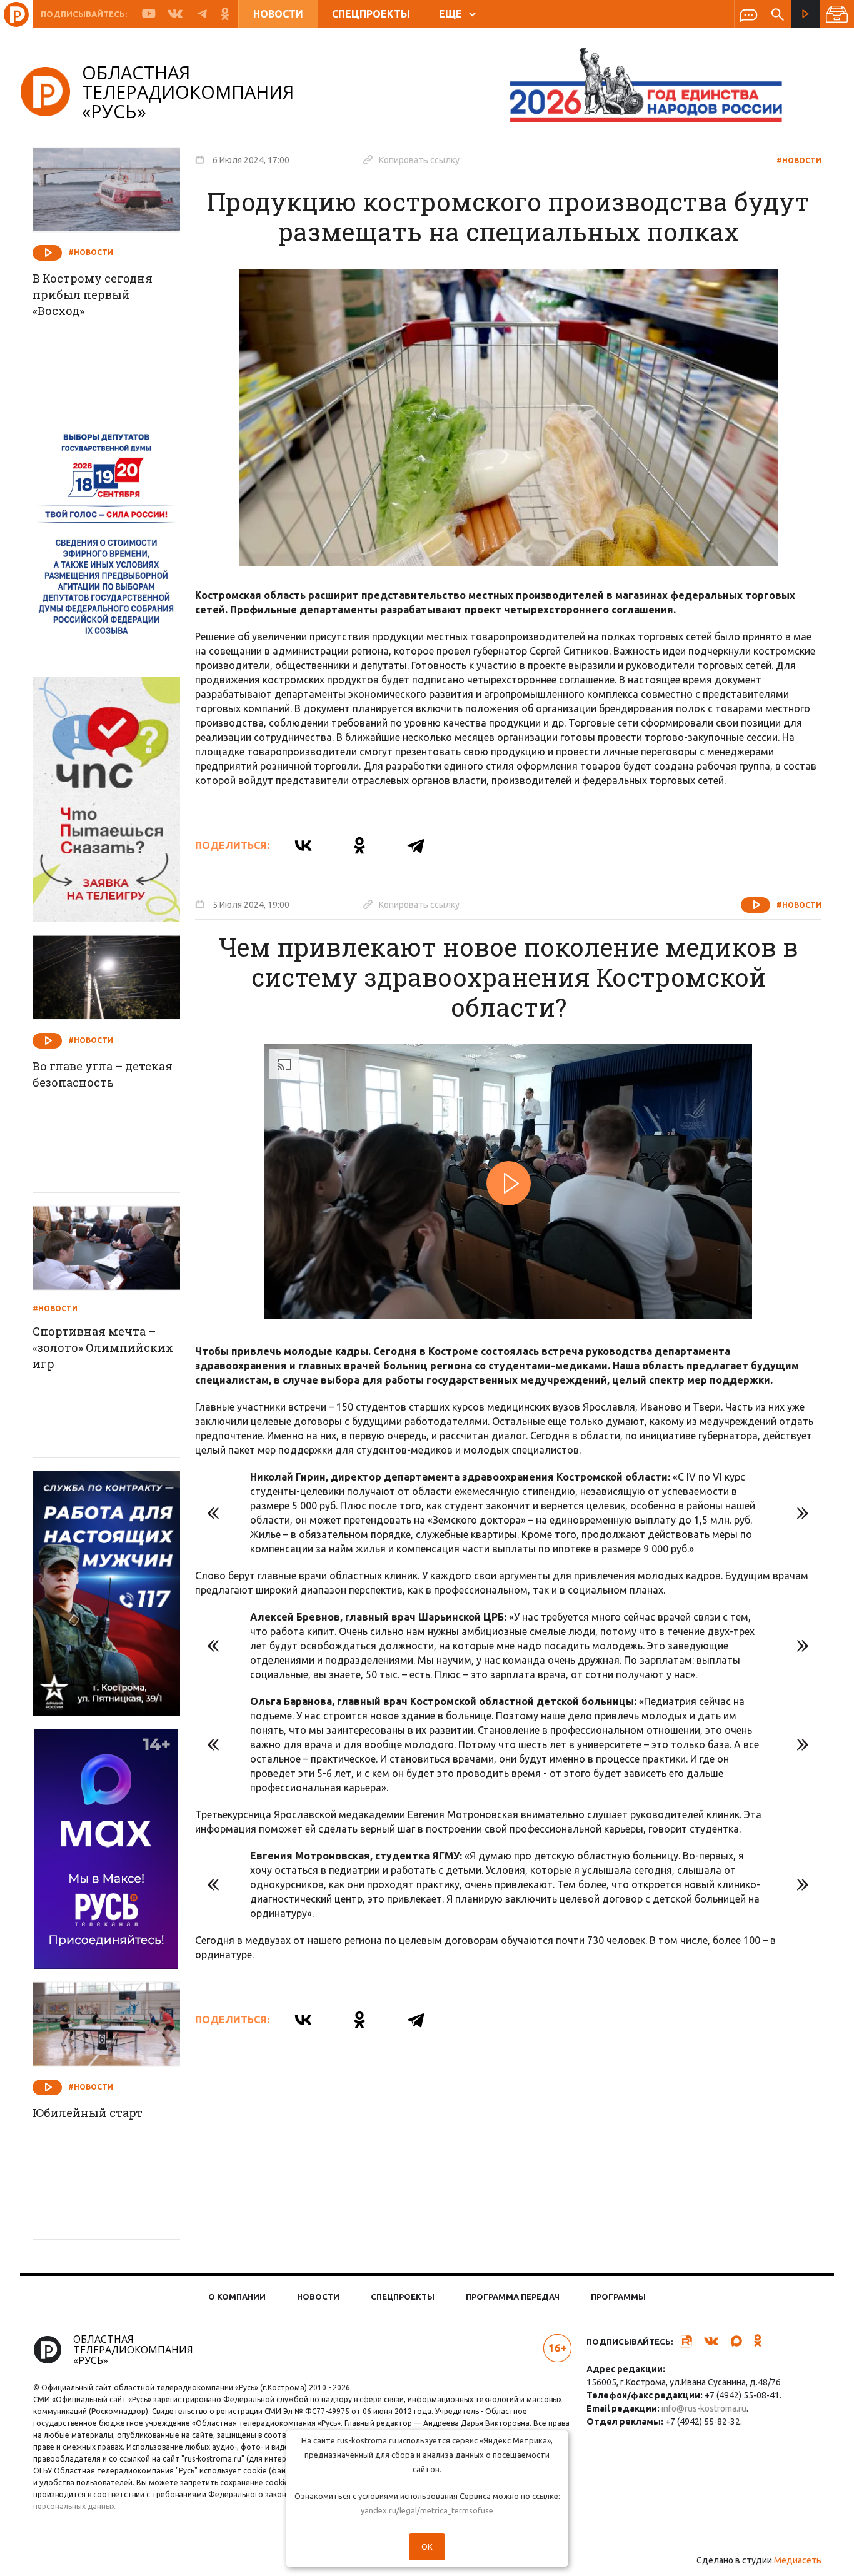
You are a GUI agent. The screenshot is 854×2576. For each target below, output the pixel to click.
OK (427, 2547)
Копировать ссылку (411, 159)
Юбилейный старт (88, 2113)
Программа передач (513, 2297)
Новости (278, 14)
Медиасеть (798, 2560)
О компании (237, 2297)
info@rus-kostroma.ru (704, 2408)
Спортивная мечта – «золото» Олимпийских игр (103, 1347)
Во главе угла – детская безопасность (103, 1074)
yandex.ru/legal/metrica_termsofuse (427, 2510)
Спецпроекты (371, 14)
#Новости (799, 160)
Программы (618, 2297)
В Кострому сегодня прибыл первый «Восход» (93, 294)
